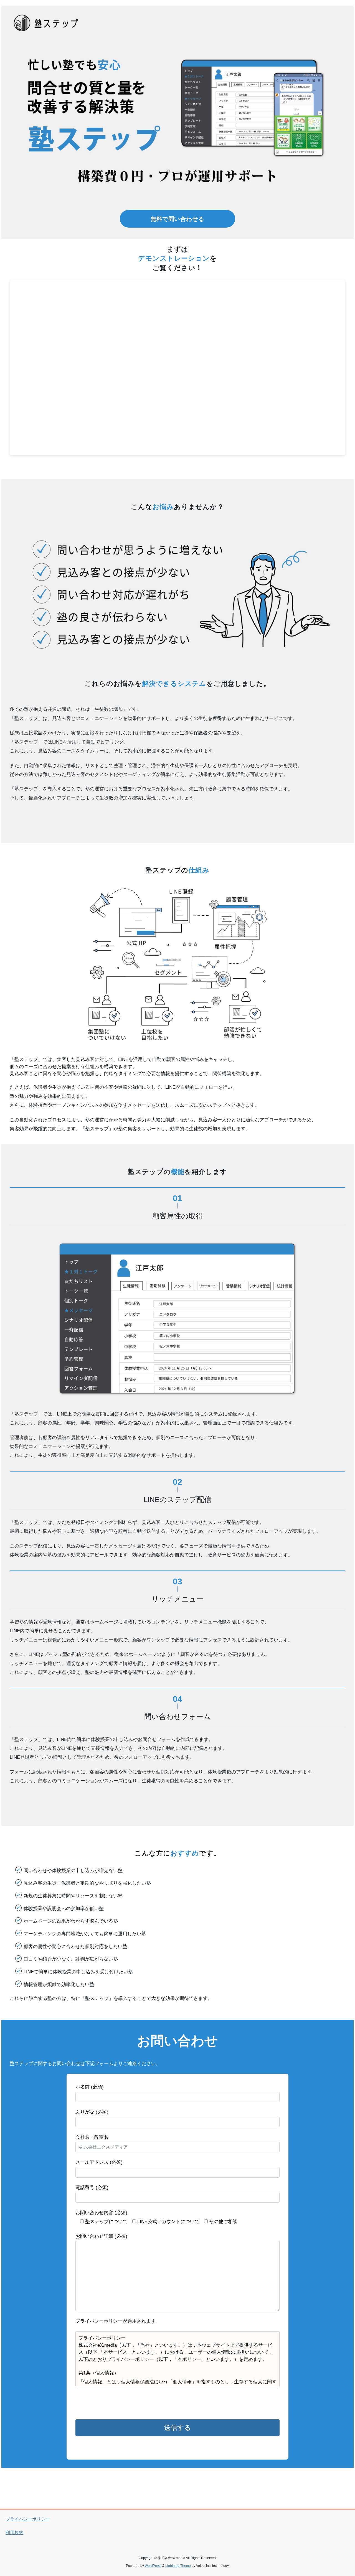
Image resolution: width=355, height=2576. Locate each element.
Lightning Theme (178, 2566)
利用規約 (14, 2533)
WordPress (153, 2566)
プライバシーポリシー (28, 2519)
